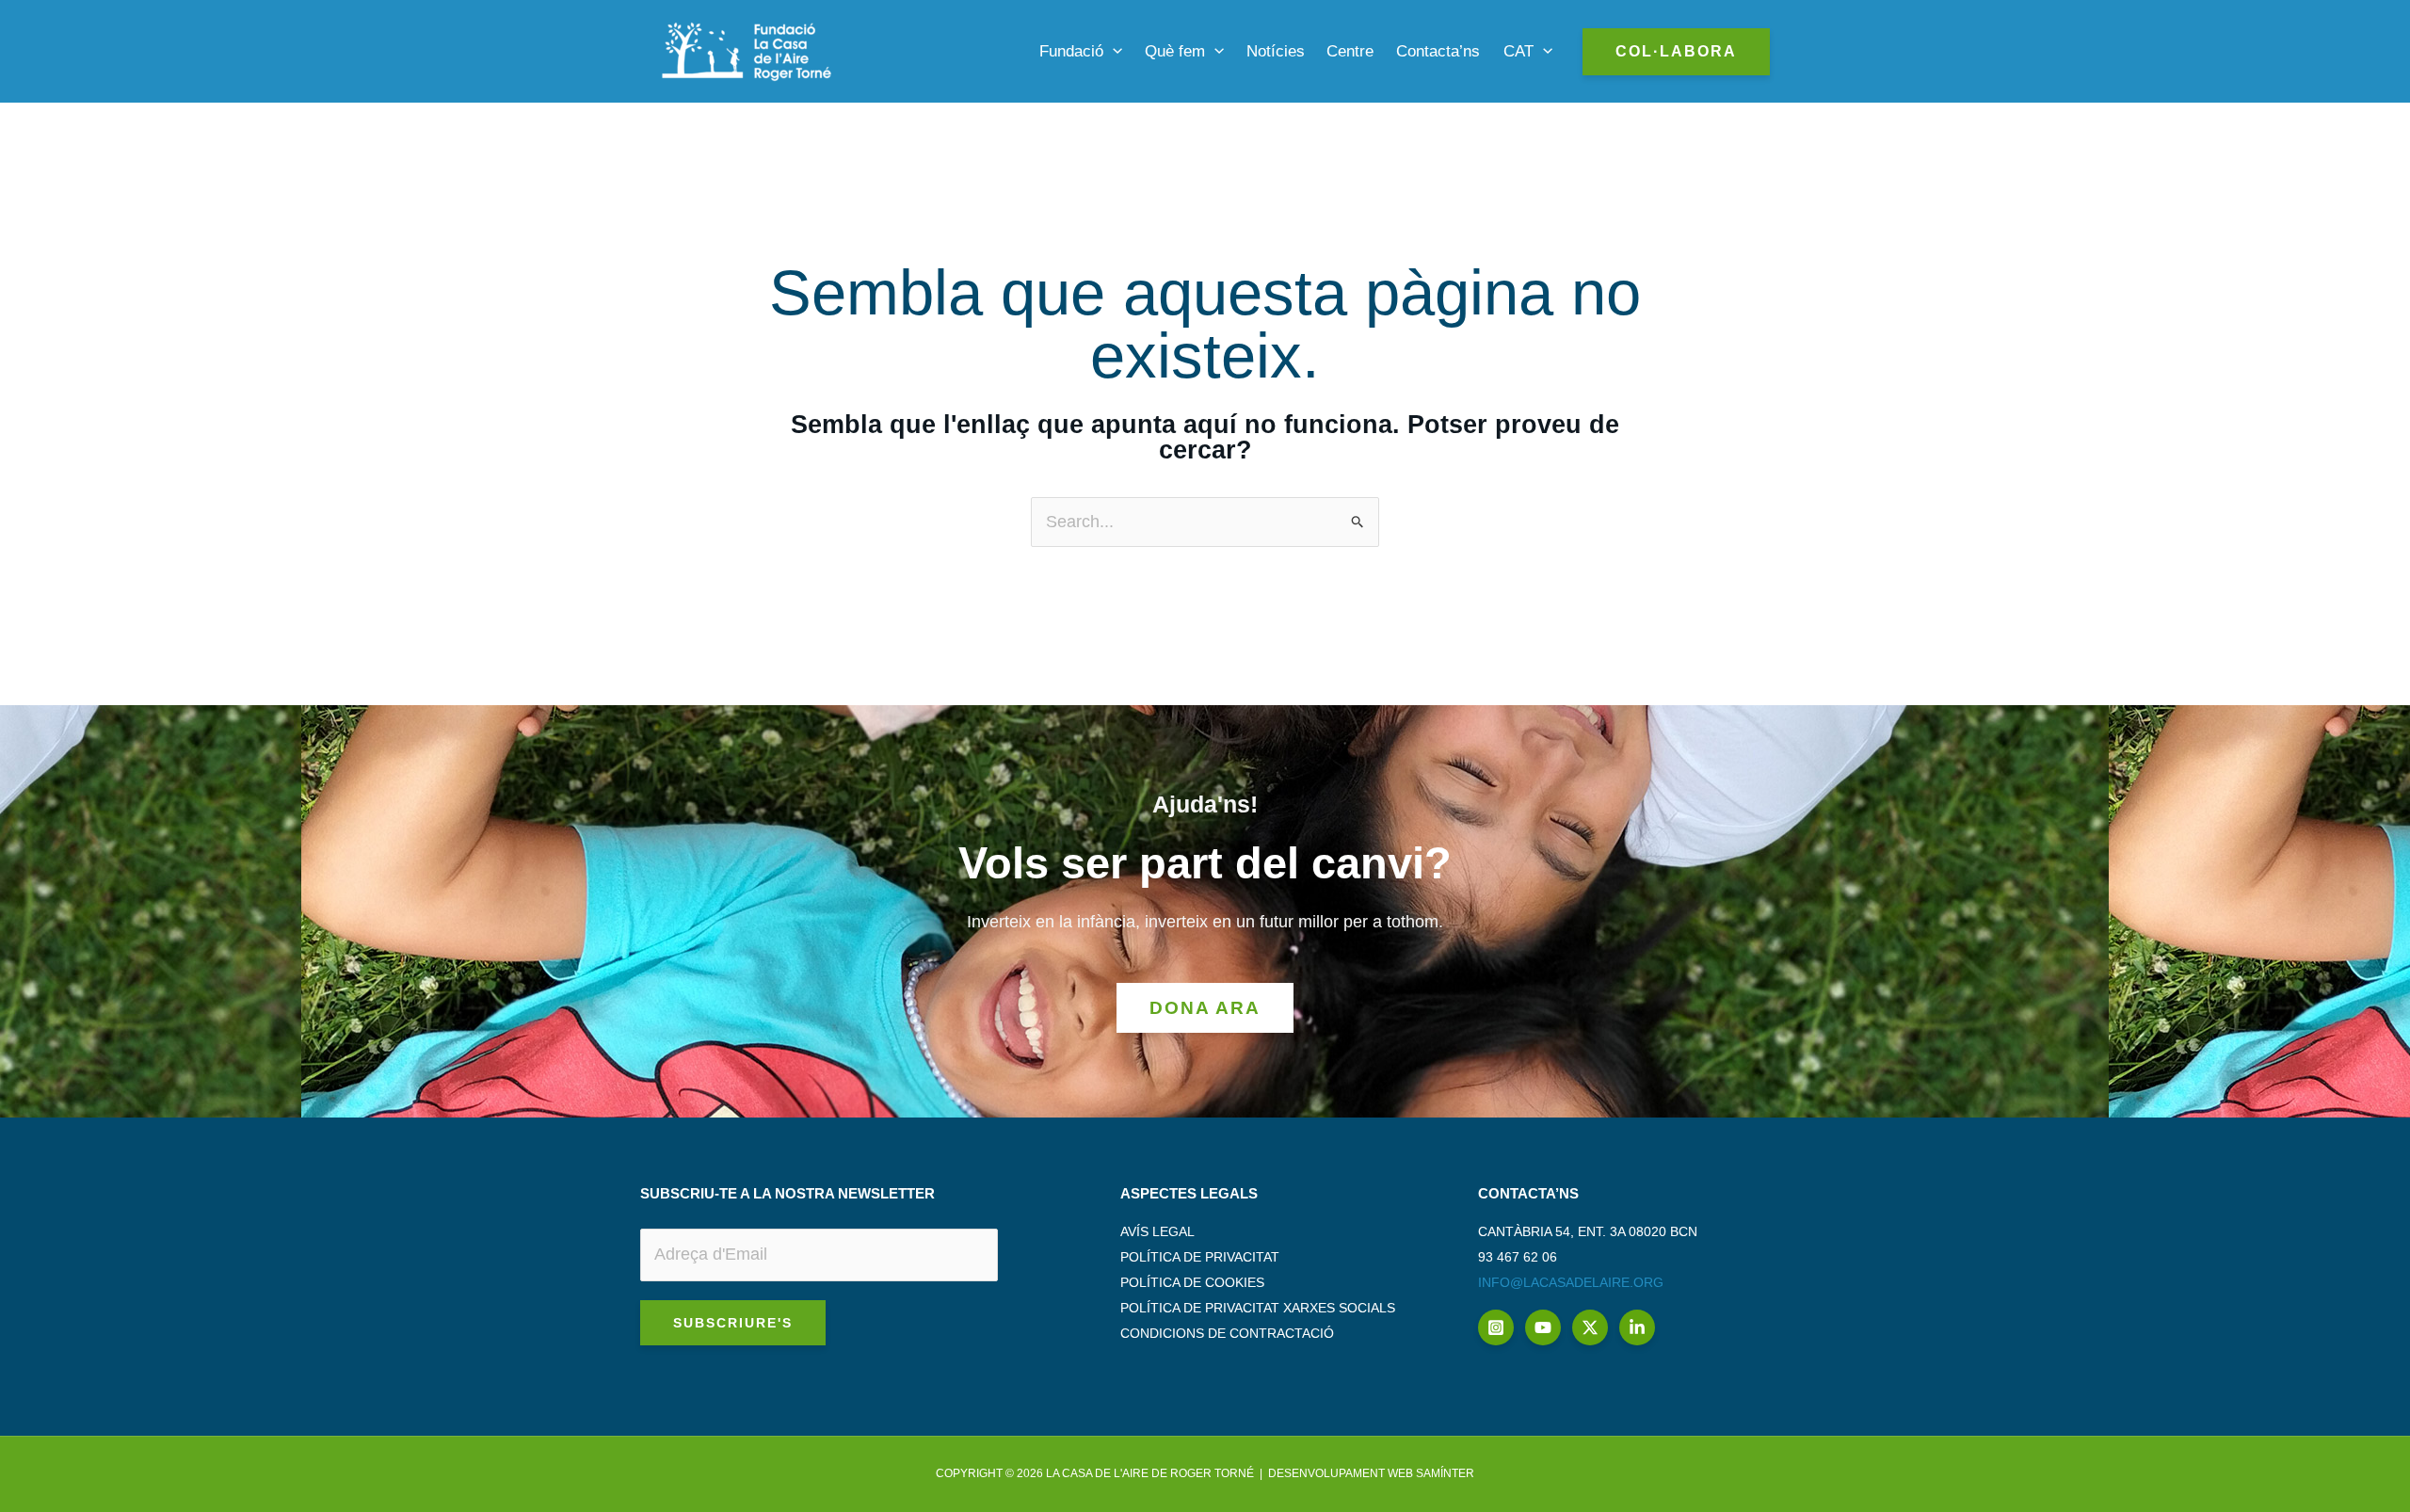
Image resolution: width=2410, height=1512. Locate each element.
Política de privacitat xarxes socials (1258, 1308)
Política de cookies (1192, 1282)
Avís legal (1157, 1231)
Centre (1350, 51)
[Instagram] (1496, 1327)
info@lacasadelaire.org (1571, 1282)
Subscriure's (733, 1323)
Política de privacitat (1200, 1257)
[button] (1113, 52)
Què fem (1175, 51)
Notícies (1276, 51)
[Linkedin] (1637, 1327)
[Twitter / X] (1590, 1327)
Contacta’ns (1438, 51)
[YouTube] (1543, 1327)
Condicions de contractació (1227, 1333)
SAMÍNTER (1445, 1473)
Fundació (1071, 51)
